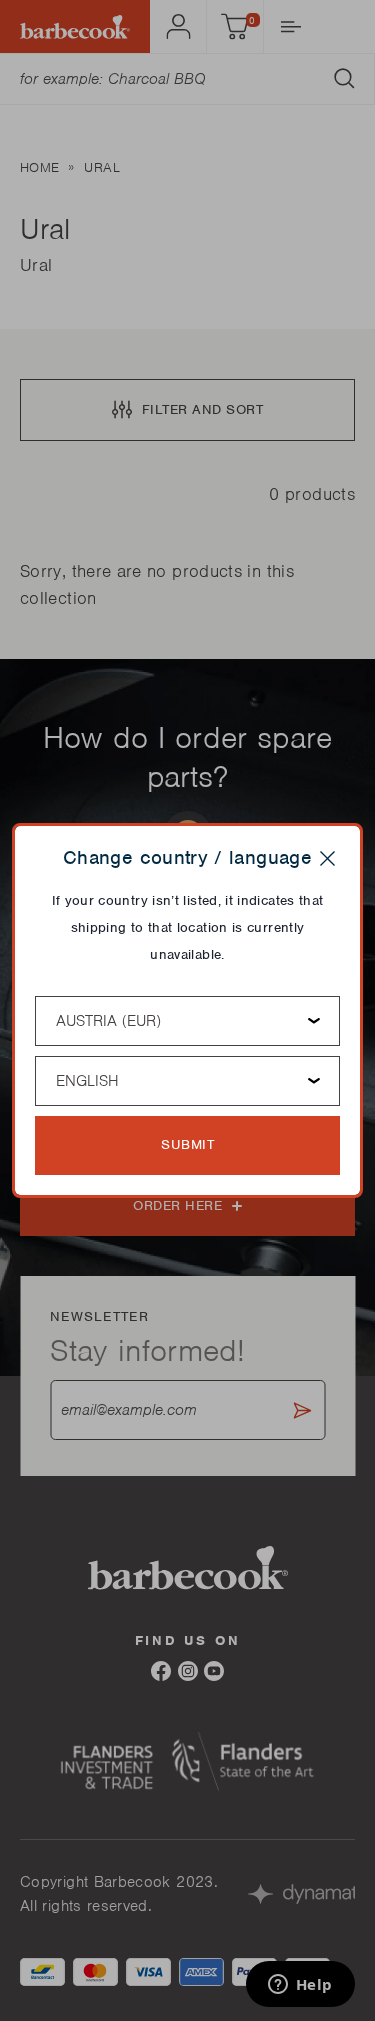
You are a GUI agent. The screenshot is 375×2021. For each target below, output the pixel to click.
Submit (187, 1144)
